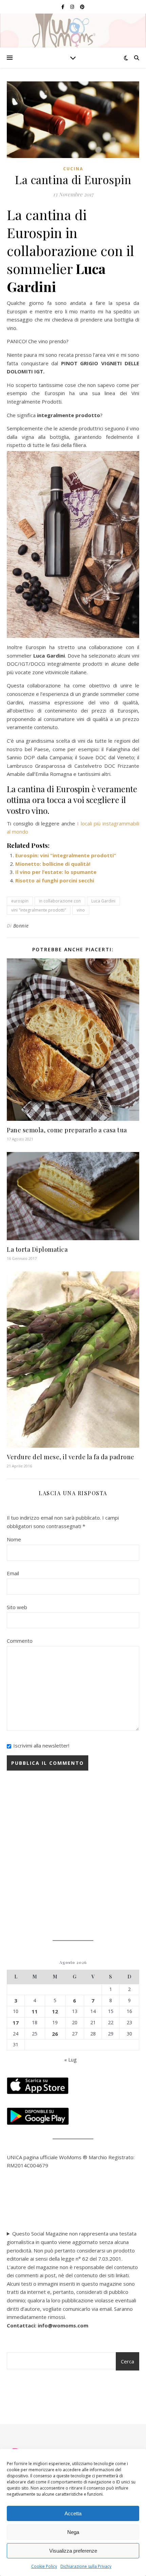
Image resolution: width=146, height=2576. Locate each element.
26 (55, 2034)
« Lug (70, 2060)
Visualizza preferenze (73, 2551)
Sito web (17, 1607)
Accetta (73, 2513)
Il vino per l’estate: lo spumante (56, 872)
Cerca (127, 2361)
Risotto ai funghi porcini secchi (55, 880)
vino (81, 910)
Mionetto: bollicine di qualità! (53, 864)
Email (13, 1573)
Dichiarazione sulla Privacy (86, 2566)
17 (16, 2023)
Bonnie (21, 926)
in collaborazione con (60, 901)
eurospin (20, 901)
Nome (14, 1539)
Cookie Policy (44, 2566)
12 (55, 2011)
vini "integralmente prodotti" (39, 910)
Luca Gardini (103, 901)
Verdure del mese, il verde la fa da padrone (71, 1457)
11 (35, 2011)
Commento (20, 1641)
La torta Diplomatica (37, 1249)
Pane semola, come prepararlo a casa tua (67, 1130)
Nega (73, 2532)
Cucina (73, 169)
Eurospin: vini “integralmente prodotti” (66, 855)
